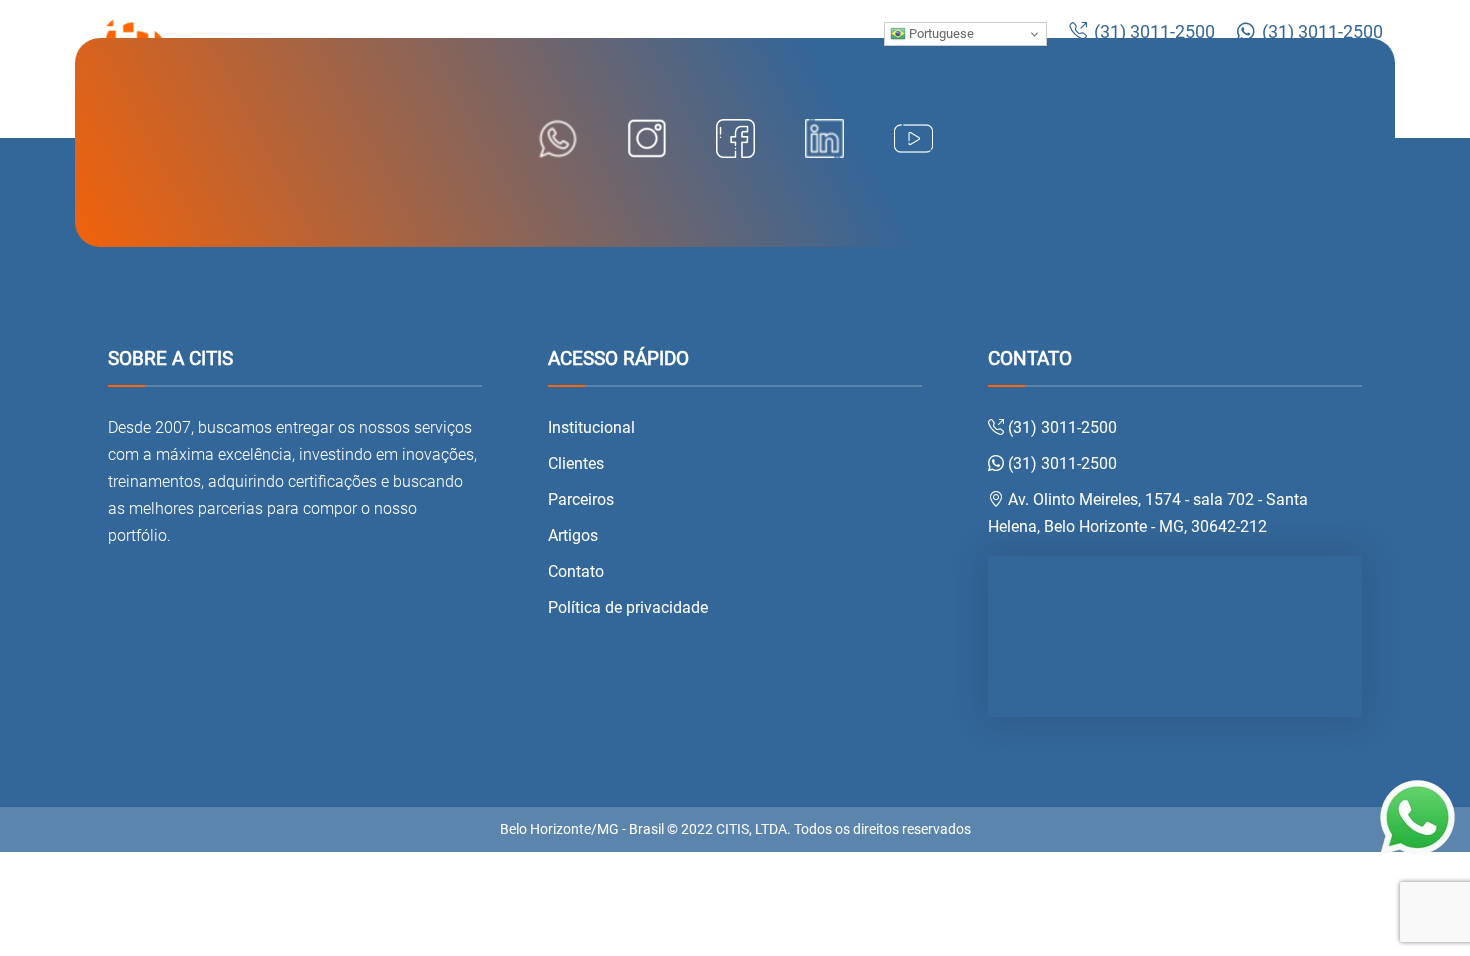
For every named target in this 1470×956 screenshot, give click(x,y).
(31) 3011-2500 (1152, 32)
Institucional (591, 427)
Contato (576, 571)
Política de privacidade (628, 607)
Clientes (576, 463)
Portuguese (940, 33)
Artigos (573, 535)
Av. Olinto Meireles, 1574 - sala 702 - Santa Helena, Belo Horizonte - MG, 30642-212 (1148, 513)
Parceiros (581, 499)
